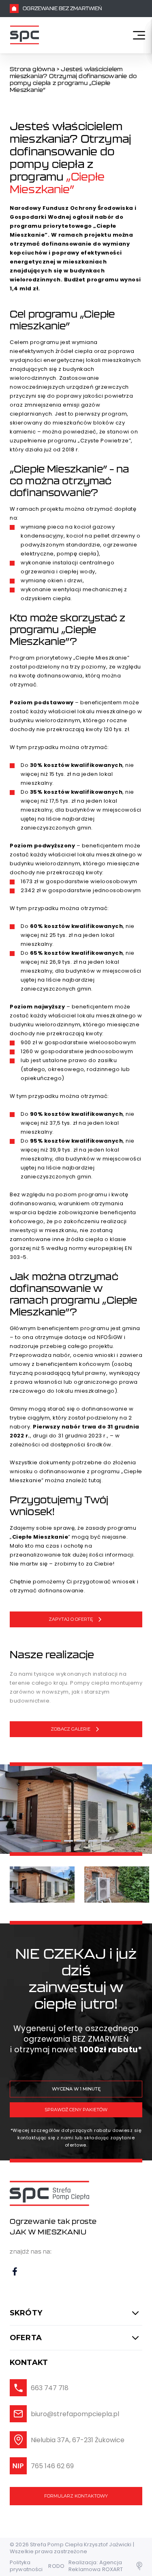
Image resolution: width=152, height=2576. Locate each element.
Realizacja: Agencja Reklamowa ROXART (96, 2566)
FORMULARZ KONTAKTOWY (76, 2496)
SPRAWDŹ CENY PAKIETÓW (76, 2110)
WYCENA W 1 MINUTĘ (76, 2089)
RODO (56, 2566)
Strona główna (32, 69)
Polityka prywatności (26, 2566)
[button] (52, 1841)
